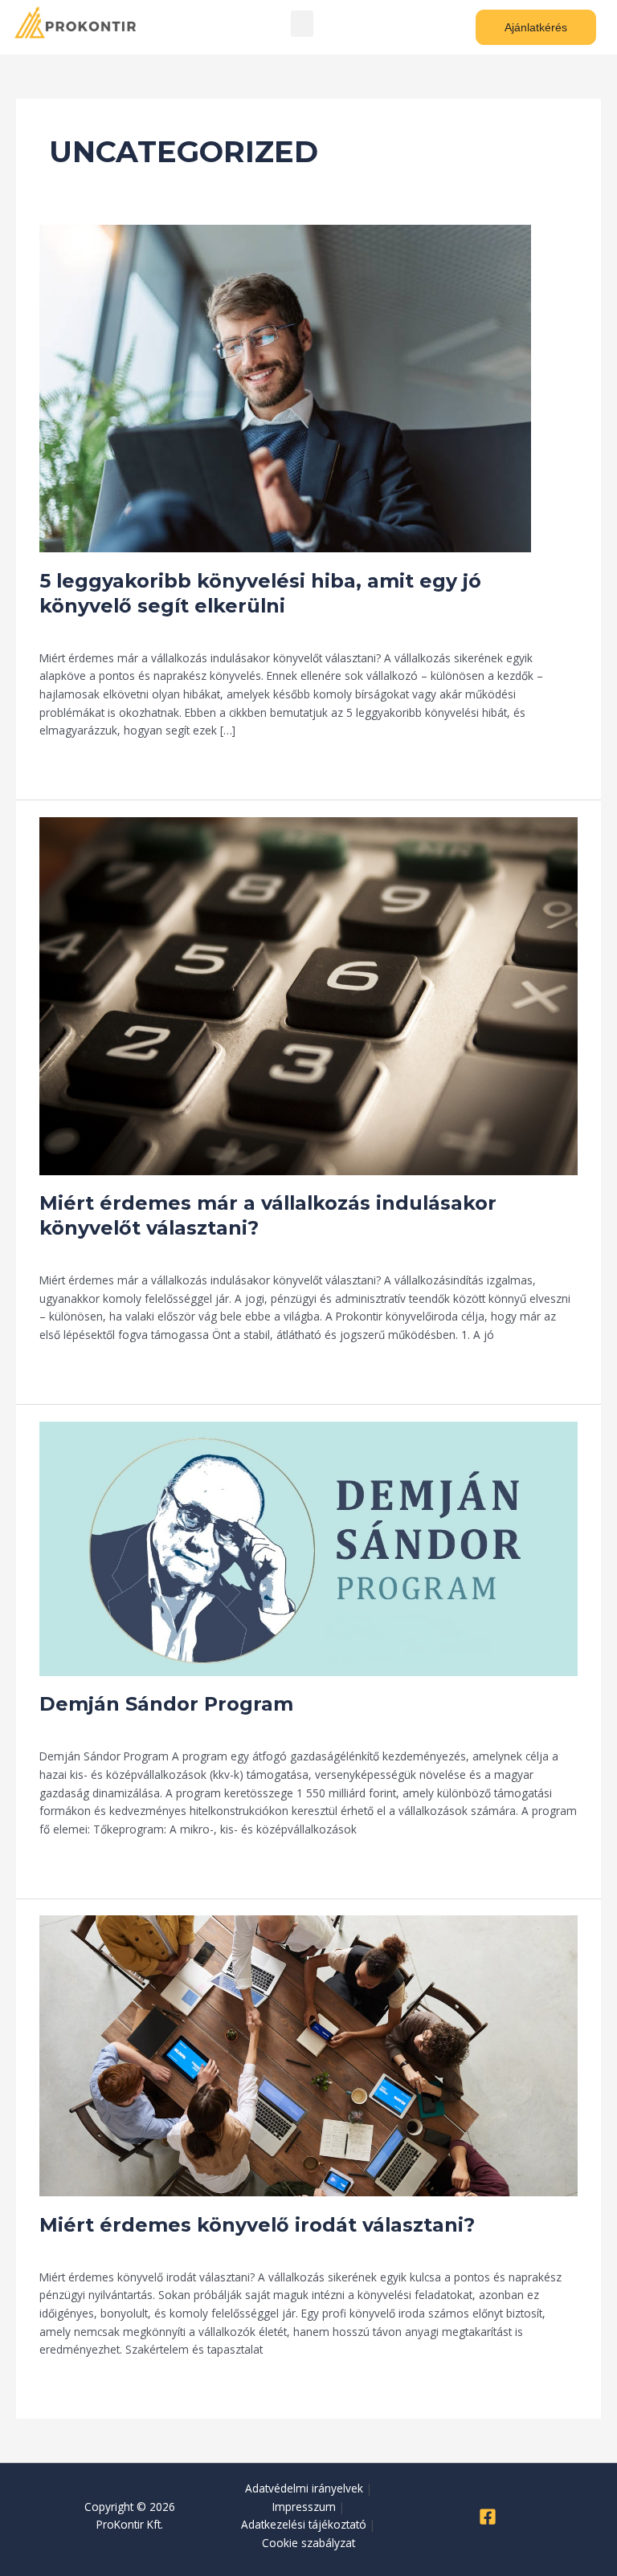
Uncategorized (76, 630)
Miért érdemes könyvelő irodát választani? (257, 2225)
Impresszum (304, 2507)
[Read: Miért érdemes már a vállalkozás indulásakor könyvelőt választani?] (308, 994)
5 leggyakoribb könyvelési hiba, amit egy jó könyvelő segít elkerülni (260, 593)
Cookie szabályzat (308, 2543)
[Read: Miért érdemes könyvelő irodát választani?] (308, 2055)
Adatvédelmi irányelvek (304, 2488)
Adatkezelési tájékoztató (304, 2524)
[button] (302, 24)
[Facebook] (488, 2517)
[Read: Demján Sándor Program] (308, 1547)
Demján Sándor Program (166, 1704)
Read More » (72, 764)
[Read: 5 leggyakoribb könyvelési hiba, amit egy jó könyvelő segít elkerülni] (285, 387)
